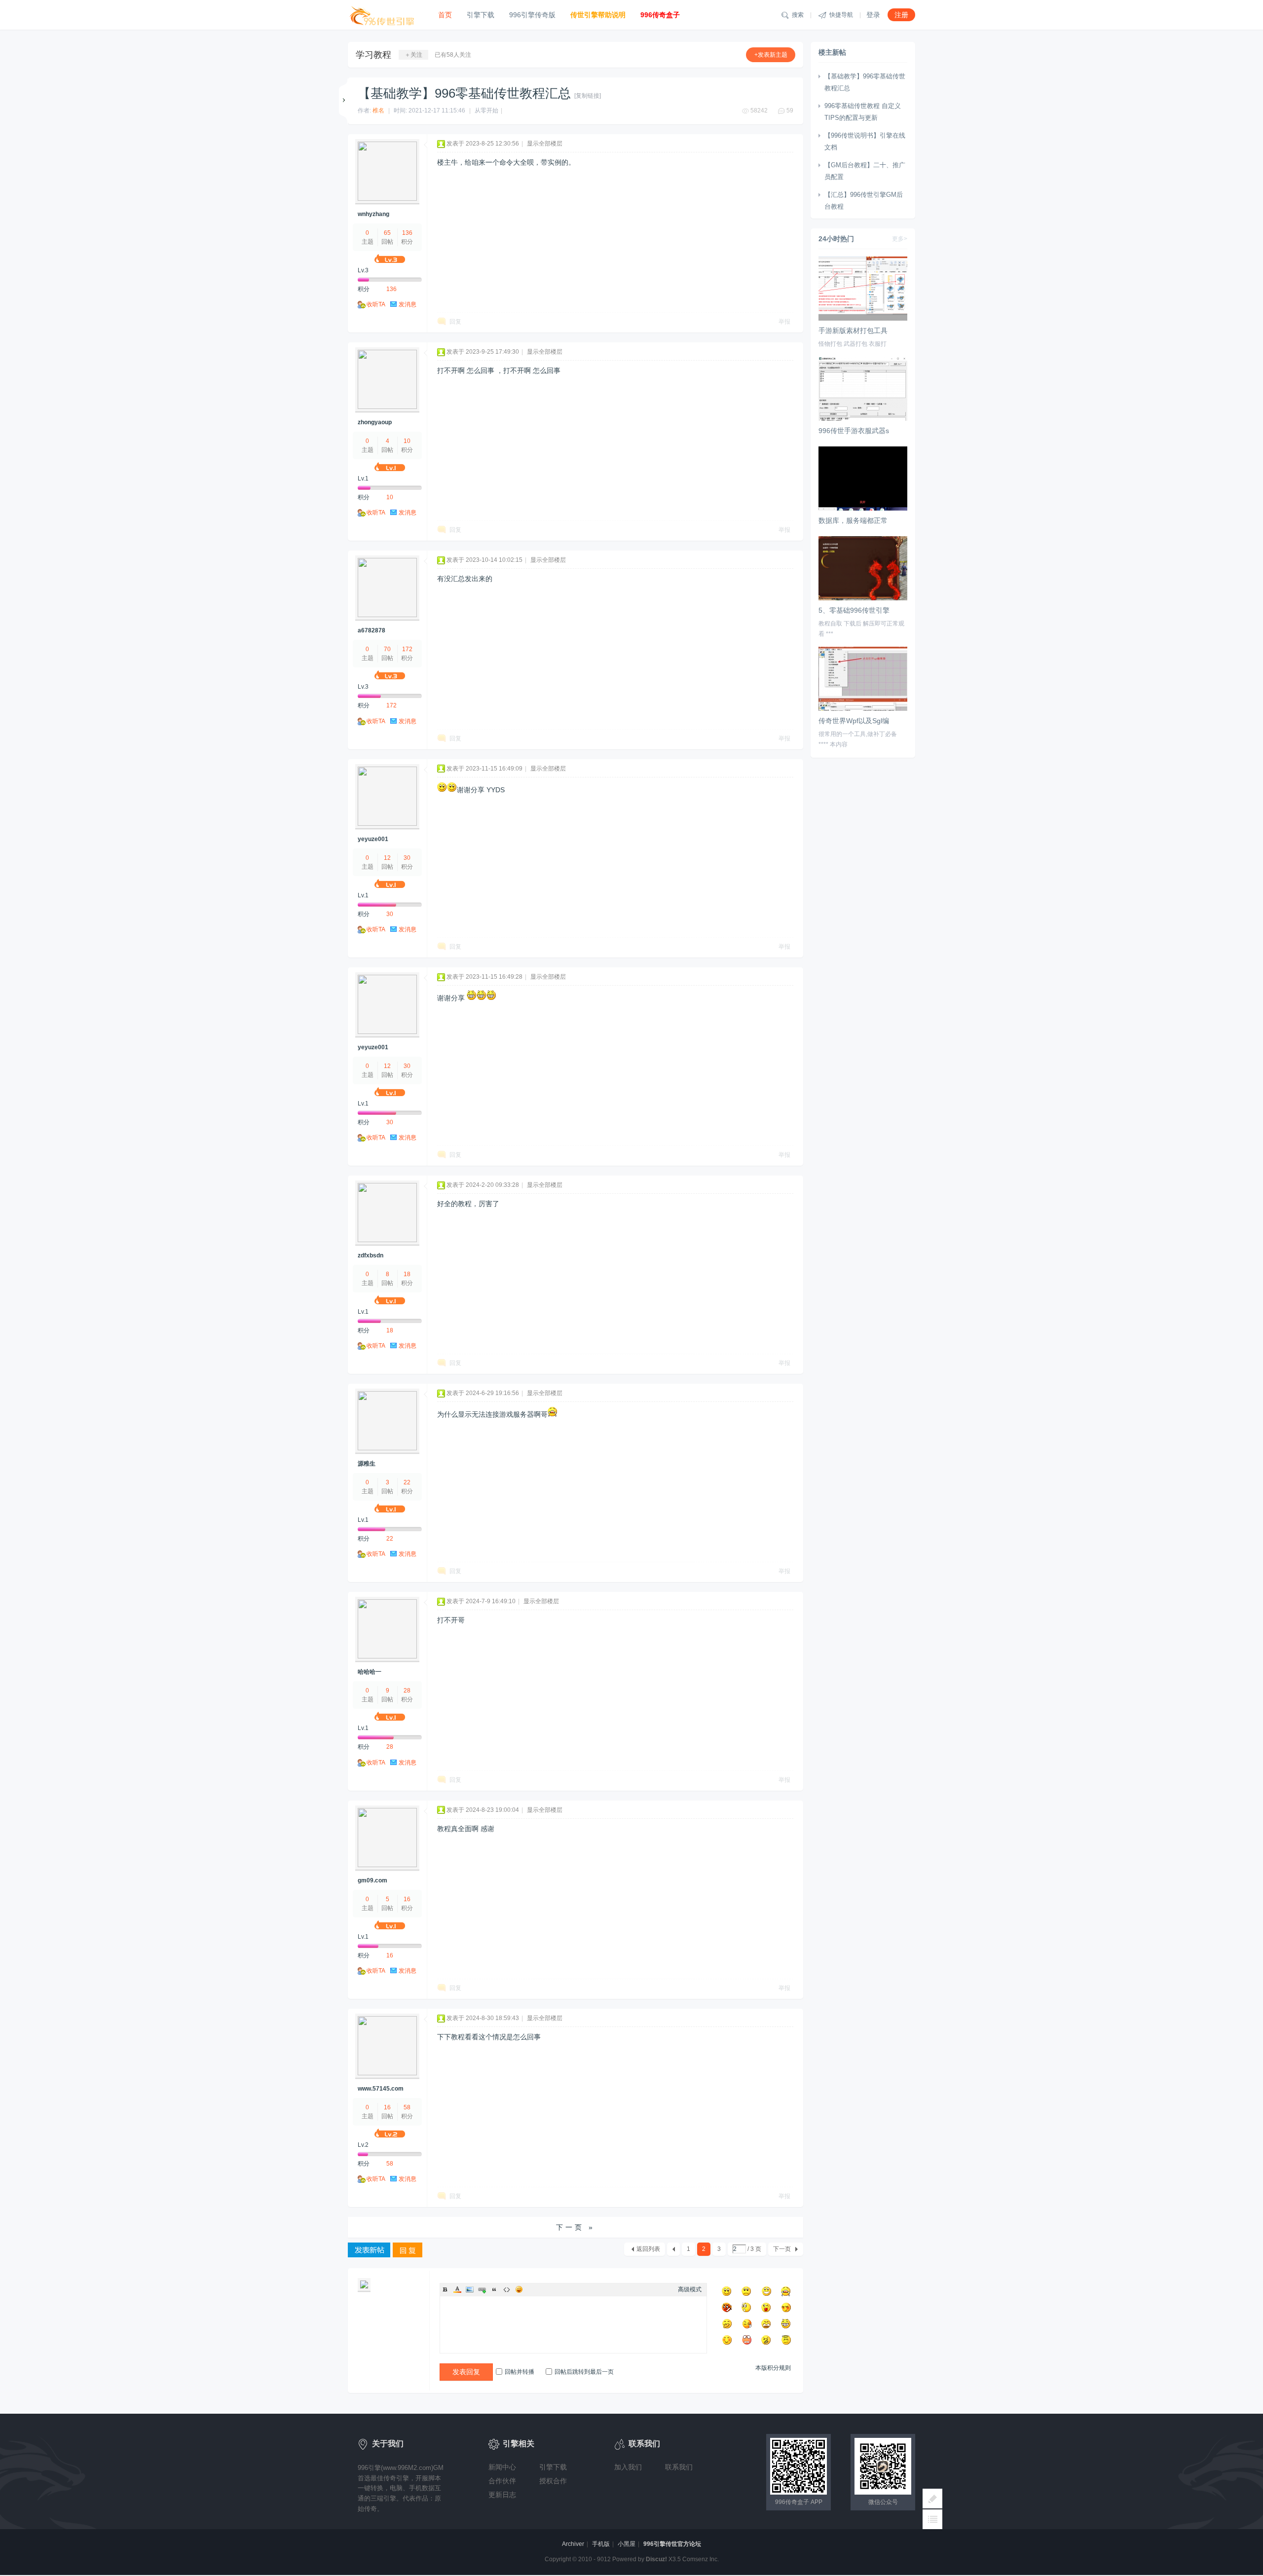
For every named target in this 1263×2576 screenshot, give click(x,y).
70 (387, 649)
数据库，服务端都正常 (853, 520)
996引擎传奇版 (532, 15)
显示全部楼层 (545, 144)
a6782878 (371, 630)
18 (407, 1274)
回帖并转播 (520, 2372)
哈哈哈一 (370, 1672)
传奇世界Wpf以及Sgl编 (854, 721)
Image (470, 2289)
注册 (901, 15)
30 (407, 858)
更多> (900, 239)
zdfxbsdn (371, 1255)
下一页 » (576, 2227)
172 (407, 649)
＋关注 (413, 55)
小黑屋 (627, 2544)
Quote (494, 2289)
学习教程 (373, 55)
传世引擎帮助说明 (598, 15)
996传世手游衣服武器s (854, 431)
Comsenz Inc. (701, 2559)
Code (507, 2289)
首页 (445, 15)
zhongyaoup (375, 422)
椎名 (378, 110)
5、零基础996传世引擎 (854, 610)
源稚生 (367, 1464)
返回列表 (648, 2249)
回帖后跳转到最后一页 (584, 2372)
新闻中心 (502, 2467)
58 (407, 2107)
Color (457, 2289)
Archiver (573, 2544)
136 (407, 233)
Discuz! (656, 2559)
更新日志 (502, 2495)
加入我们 (628, 2467)
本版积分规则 (773, 2368)
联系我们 (679, 2467)
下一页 (782, 2249)
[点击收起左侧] (345, 101)
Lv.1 (363, 478)
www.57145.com (381, 2089)
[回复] (408, 2251)
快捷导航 (836, 15)
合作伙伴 (502, 2481)
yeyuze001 (373, 839)
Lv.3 (363, 270)
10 (407, 441)
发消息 (408, 304)
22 (407, 1482)
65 (387, 233)
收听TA (376, 304)
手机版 (601, 2544)
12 (387, 858)
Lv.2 (363, 2145)
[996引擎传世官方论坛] (386, 15)
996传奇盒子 (660, 15)
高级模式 (690, 2289)
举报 (784, 322)
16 (407, 1899)
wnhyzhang (373, 214)
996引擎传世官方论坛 (672, 2544)
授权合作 (553, 2481)
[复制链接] (588, 96)
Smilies (519, 2289)
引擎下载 (481, 15)
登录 (873, 15)
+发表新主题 (771, 55)
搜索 (792, 15)
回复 (455, 322)
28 (407, 1691)
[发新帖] (369, 2251)
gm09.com (372, 1880)
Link (482, 2289)
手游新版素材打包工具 (853, 331)
